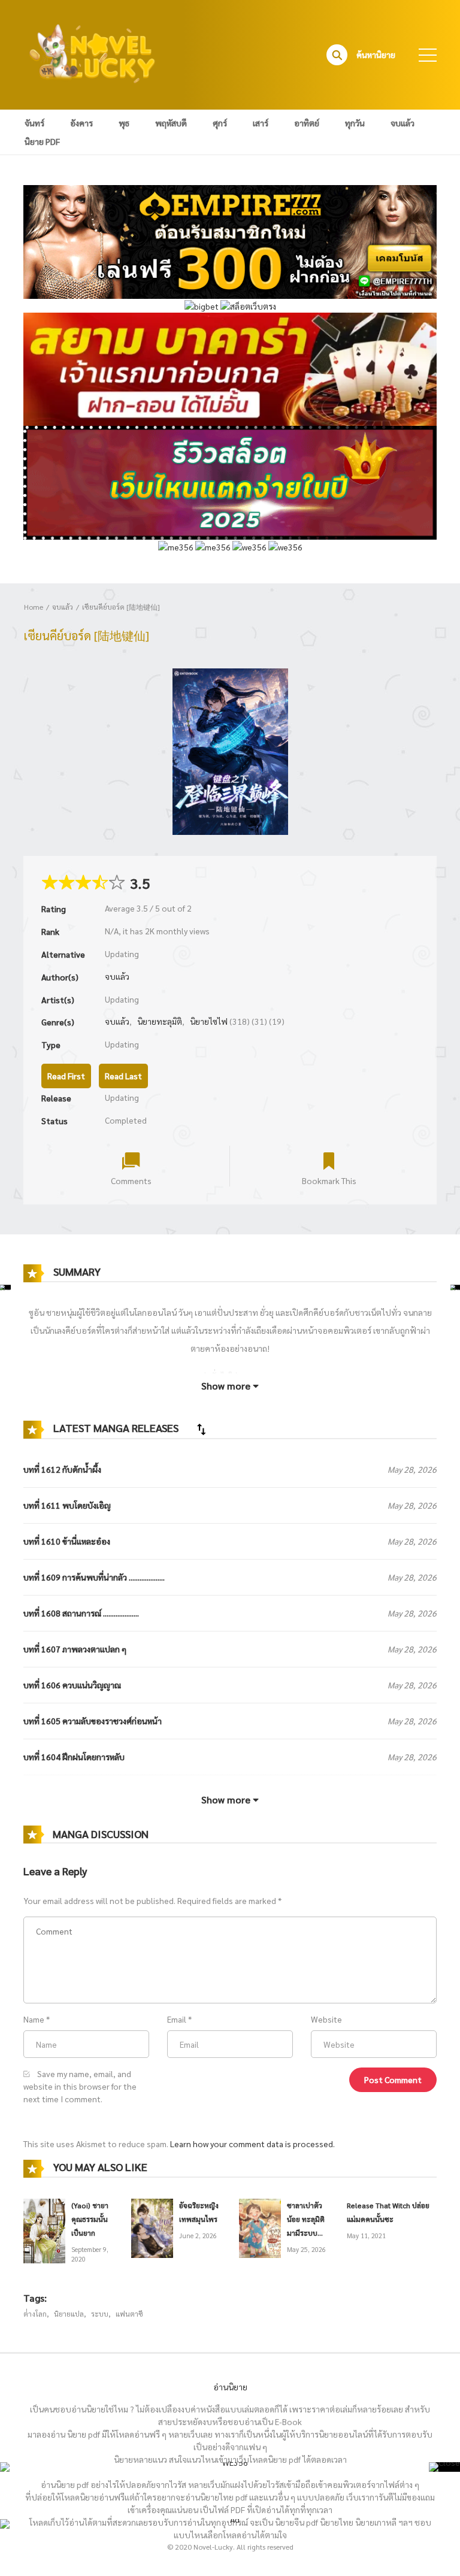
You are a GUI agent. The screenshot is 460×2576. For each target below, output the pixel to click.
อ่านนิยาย (230, 2387)
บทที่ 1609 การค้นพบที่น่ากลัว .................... (94, 1577)
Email (177, 2019)
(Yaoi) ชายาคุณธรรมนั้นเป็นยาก (90, 2219)
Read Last (123, 1076)
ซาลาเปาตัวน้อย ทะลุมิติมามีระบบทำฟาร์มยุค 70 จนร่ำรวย (306, 2233)
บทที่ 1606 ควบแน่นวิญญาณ (72, 1685)
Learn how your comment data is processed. (252, 2144)
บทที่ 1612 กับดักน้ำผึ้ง (62, 1469)
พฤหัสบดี (171, 123)
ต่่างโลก (35, 2314)
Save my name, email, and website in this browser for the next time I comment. (80, 2086)
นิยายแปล (69, 2314)
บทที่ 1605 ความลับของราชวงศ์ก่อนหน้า (93, 1721)
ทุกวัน (355, 123)
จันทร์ (34, 123)
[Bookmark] (329, 1160)
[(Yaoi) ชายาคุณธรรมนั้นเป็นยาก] (44, 2230)
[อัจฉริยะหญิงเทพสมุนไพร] (152, 2227)
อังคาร (81, 123)
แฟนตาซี (129, 2314)
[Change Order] (201, 1429)
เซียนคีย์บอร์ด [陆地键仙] (121, 607)
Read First (66, 1076)
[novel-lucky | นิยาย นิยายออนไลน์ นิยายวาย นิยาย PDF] (93, 53)
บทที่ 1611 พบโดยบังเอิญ (67, 1505)
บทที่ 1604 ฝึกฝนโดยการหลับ (74, 1757)
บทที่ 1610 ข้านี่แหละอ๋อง (67, 1541)
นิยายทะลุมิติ (160, 1021)
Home (34, 607)
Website (326, 2019)
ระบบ (100, 2314)
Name (34, 2019)
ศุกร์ (220, 123)
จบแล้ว (402, 123)
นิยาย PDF (42, 141)
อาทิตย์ (307, 123)
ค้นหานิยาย (376, 55)
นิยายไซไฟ (209, 1021)
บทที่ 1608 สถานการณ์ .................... (81, 1613)
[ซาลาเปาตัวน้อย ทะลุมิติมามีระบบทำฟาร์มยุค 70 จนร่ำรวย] (260, 2227)
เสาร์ (261, 123)
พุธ (124, 123)
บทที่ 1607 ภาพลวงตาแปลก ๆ (75, 1649)
